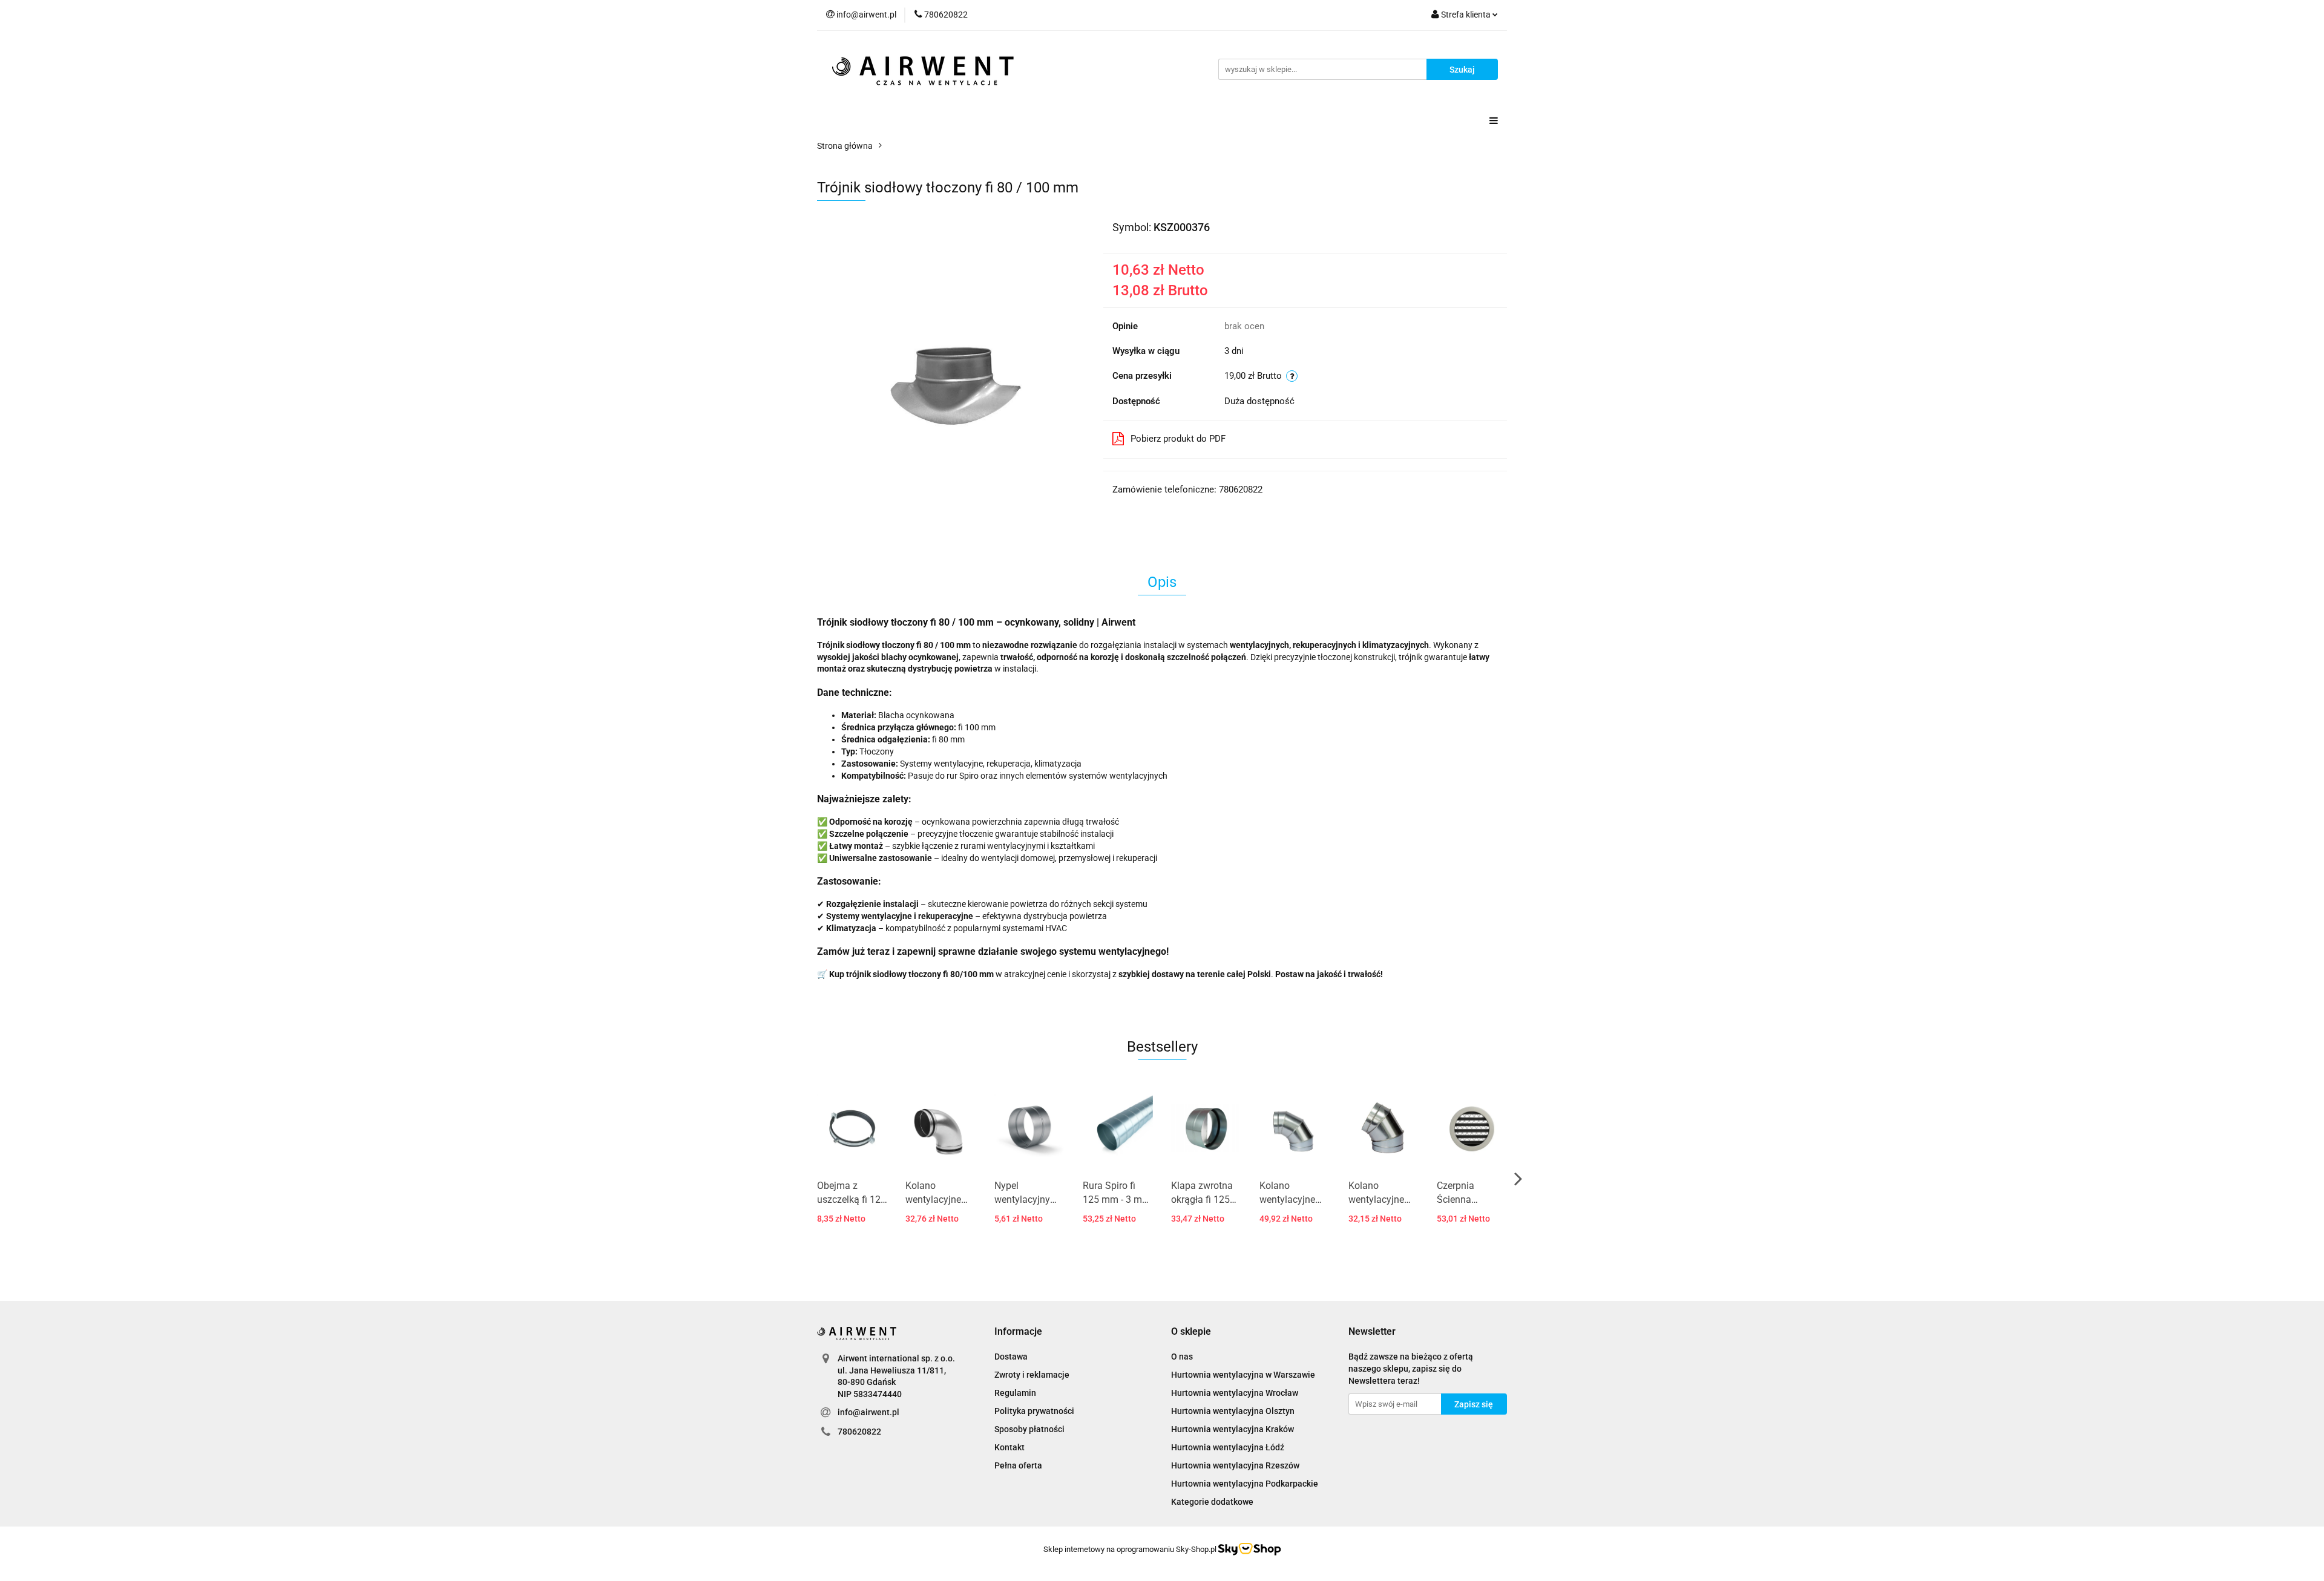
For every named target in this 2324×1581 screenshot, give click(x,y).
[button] (1018, 1332)
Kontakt (1009, 1447)
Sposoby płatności (1029, 1429)
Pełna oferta (1018, 1465)
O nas (1182, 1357)
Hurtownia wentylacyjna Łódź (1228, 1447)
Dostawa (1011, 1357)
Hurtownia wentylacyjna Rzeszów (1235, 1465)
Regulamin (1015, 1393)
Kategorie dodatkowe (1212, 1502)
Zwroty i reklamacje (1032, 1375)
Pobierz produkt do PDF (1178, 439)
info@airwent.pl (868, 1412)
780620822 (859, 1432)
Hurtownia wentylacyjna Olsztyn (1233, 1411)
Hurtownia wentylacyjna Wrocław (1235, 1393)
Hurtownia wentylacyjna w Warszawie (1243, 1375)
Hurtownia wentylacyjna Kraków (1233, 1429)
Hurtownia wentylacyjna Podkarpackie (1245, 1484)
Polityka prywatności (1034, 1411)
